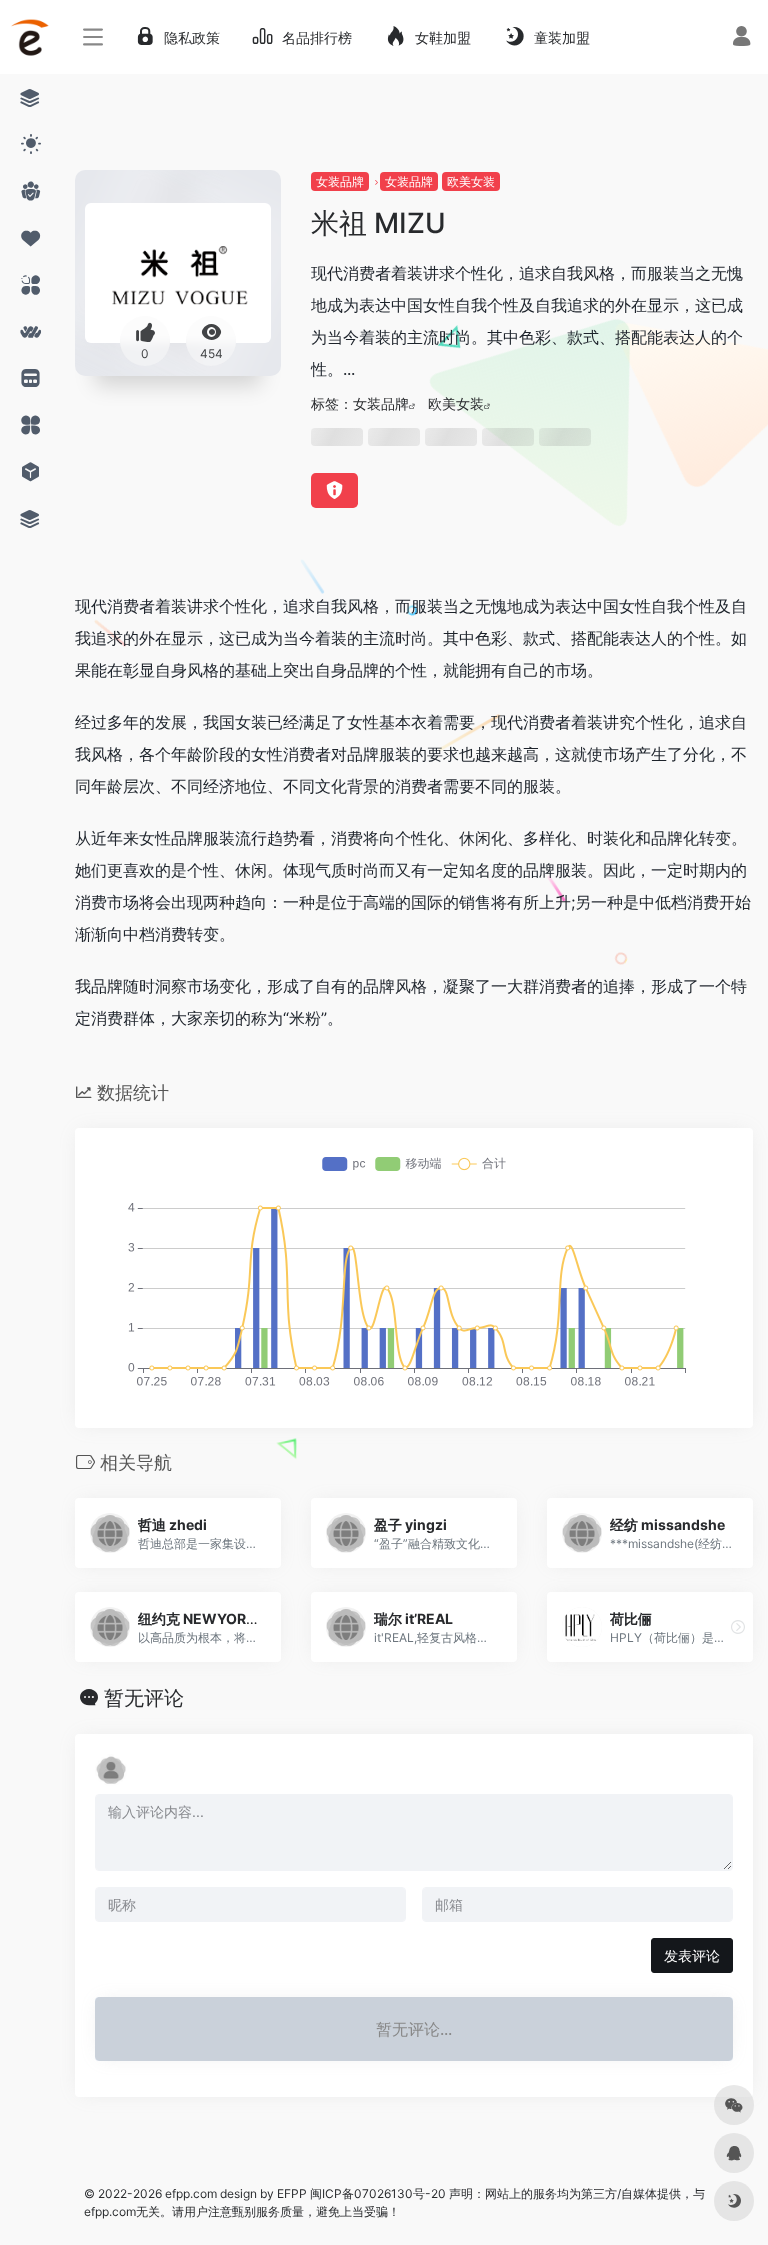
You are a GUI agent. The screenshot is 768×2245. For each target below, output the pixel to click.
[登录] (741, 38)
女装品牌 (340, 181)
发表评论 (692, 1955)
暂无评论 (144, 1698)
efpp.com (191, 2193)
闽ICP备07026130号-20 (376, 2193)
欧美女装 (471, 181)
